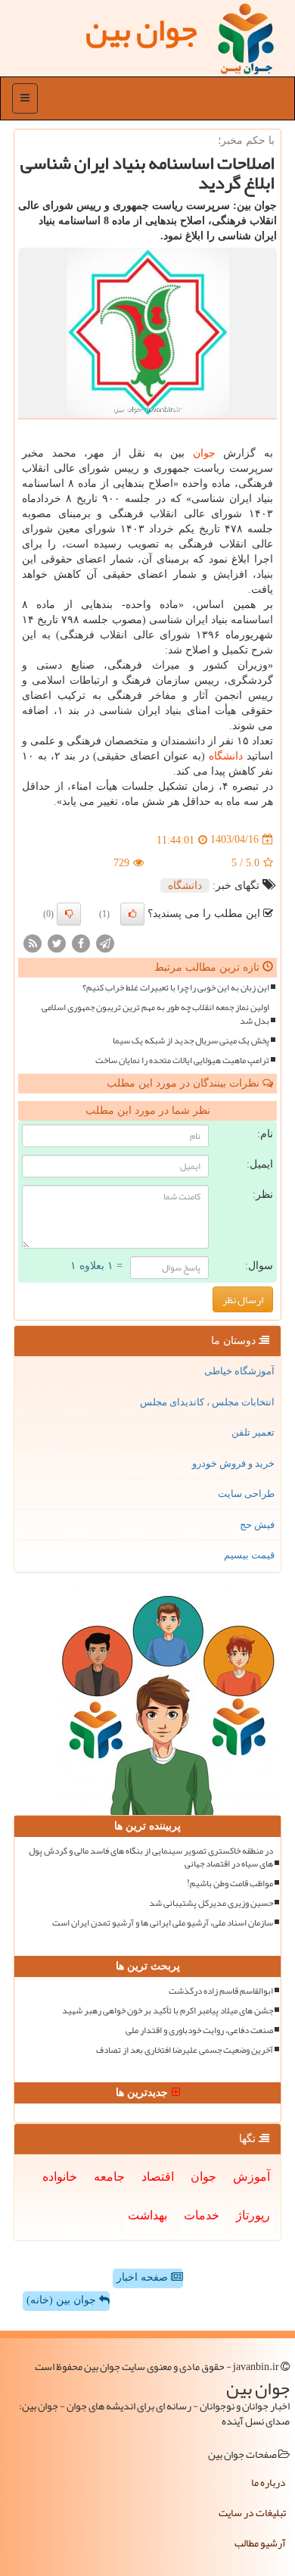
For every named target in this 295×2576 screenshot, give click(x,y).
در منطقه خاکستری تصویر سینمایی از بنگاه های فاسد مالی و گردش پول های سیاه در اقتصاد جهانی (151, 1857)
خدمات (202, 2215)
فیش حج (257, 1525)
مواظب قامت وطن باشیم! (230, 1884)
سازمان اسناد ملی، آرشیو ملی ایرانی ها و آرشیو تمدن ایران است (163, 1923)
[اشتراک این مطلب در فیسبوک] (81, 942)
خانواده (60, 2177)
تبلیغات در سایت (252, 2512)
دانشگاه (226, 756)
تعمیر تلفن (253, 1432)
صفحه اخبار (144, 2277)
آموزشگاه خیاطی (239, 1371)
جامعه (109, 2177)
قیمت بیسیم (249, 1555)
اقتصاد (158, 2177)
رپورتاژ (253, 2215)
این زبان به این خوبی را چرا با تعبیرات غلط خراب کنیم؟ (176, 988)
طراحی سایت (246, 1494)
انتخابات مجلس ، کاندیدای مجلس (207, 1402)
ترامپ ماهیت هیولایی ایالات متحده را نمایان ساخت (182, 1060)
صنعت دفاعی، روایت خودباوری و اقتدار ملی (199, 2030)
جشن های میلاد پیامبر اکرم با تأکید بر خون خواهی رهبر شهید (168, 2011)
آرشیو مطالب (260, 2543)
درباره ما (269, 2482)
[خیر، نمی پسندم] (69, 914)
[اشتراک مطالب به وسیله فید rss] (33, 942)
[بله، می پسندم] (132, 914)
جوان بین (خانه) (63, 2300)
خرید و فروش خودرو (233, 1463)
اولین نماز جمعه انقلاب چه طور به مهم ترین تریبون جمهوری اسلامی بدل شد (155, 1014)
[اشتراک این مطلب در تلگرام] (105, 942)
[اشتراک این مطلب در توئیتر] (57, 942)
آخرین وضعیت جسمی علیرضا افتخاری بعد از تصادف (185, 2050)
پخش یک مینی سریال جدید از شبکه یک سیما (191, 1041)
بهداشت (147, 2215)
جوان (204, 453)
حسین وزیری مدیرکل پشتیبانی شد (211, 1903)
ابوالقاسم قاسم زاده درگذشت (221, 1991)
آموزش (252, 2177)
